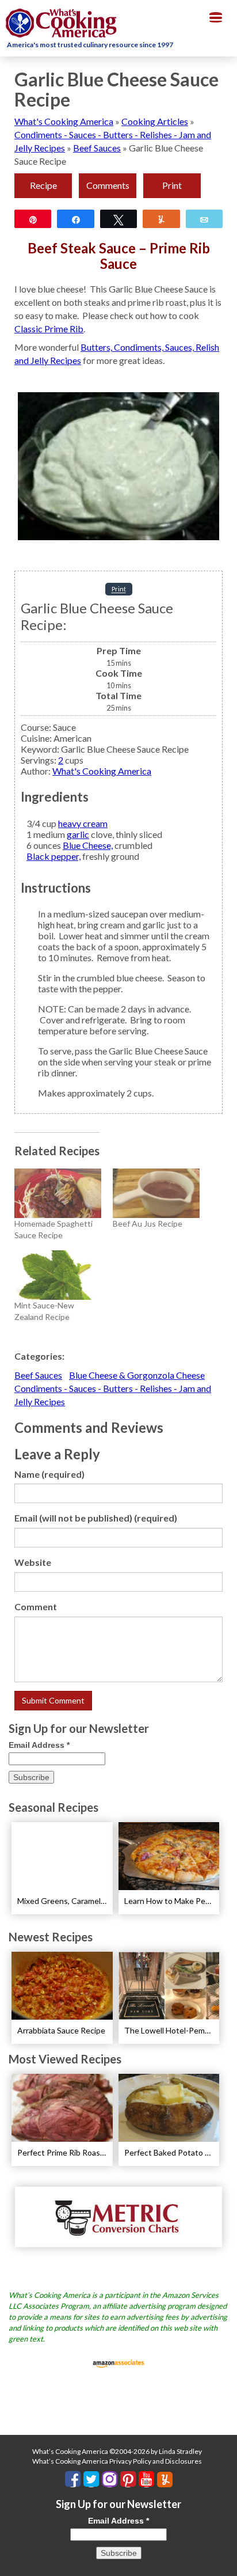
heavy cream (83, 823)
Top (224, 2560)
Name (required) (49, 1474)
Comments (108, 185)
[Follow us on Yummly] (165, 2480)
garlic (78, 834)
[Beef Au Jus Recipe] (156, 1193)
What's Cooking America (64, 121)
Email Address (39, 1745)
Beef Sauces (97, 148)
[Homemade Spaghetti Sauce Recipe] (58, 1193)
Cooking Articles (155, 121)
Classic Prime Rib (49, 329)
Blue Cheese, (88, 845)
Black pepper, (53, 856)
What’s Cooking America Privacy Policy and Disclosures (117, 2461)
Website (33, 1562)
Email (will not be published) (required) (96, 1518)
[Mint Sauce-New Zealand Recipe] (58, 1275)
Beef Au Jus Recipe (148, 1223)
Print (172, 185)
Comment (36, 1606)
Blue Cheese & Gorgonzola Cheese (137, 1375)
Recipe (43, 185)
